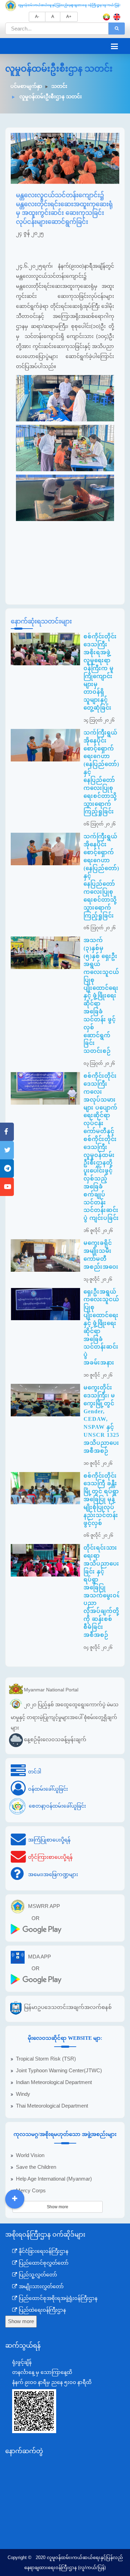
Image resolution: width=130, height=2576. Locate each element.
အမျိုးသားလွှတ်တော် (41, 2286)
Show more (58, 2207)
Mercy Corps (31, 2191)
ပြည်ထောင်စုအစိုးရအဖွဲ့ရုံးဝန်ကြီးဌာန (57, 2298)
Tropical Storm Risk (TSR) (46, 2059)
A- (37, 17)
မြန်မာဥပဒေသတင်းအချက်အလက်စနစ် (68, 2007)
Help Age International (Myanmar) (54, 2179)
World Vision (30, 2155)
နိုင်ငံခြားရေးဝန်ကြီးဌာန (43, 2251)
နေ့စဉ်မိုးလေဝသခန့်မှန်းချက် (55, 1740)
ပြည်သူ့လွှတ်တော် (37, 2275)
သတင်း (59, 86)
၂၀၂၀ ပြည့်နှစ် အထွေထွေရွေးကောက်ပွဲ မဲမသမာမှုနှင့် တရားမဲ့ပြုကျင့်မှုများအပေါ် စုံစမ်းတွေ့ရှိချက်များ (65, 1716)
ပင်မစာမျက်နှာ (26, 86)
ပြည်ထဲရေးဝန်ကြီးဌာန (42, 2310)
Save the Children (36, 2167)
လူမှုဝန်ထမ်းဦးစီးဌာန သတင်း (50, 97)
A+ (69, 17)
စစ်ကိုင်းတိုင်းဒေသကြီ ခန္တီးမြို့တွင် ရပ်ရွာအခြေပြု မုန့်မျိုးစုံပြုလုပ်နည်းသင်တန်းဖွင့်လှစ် (101, 1499)
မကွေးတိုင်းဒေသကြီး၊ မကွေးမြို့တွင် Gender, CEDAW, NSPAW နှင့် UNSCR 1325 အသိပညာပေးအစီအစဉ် (101, 1419)
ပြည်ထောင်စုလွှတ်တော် (43, 2263)
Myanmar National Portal (51, 1689)
